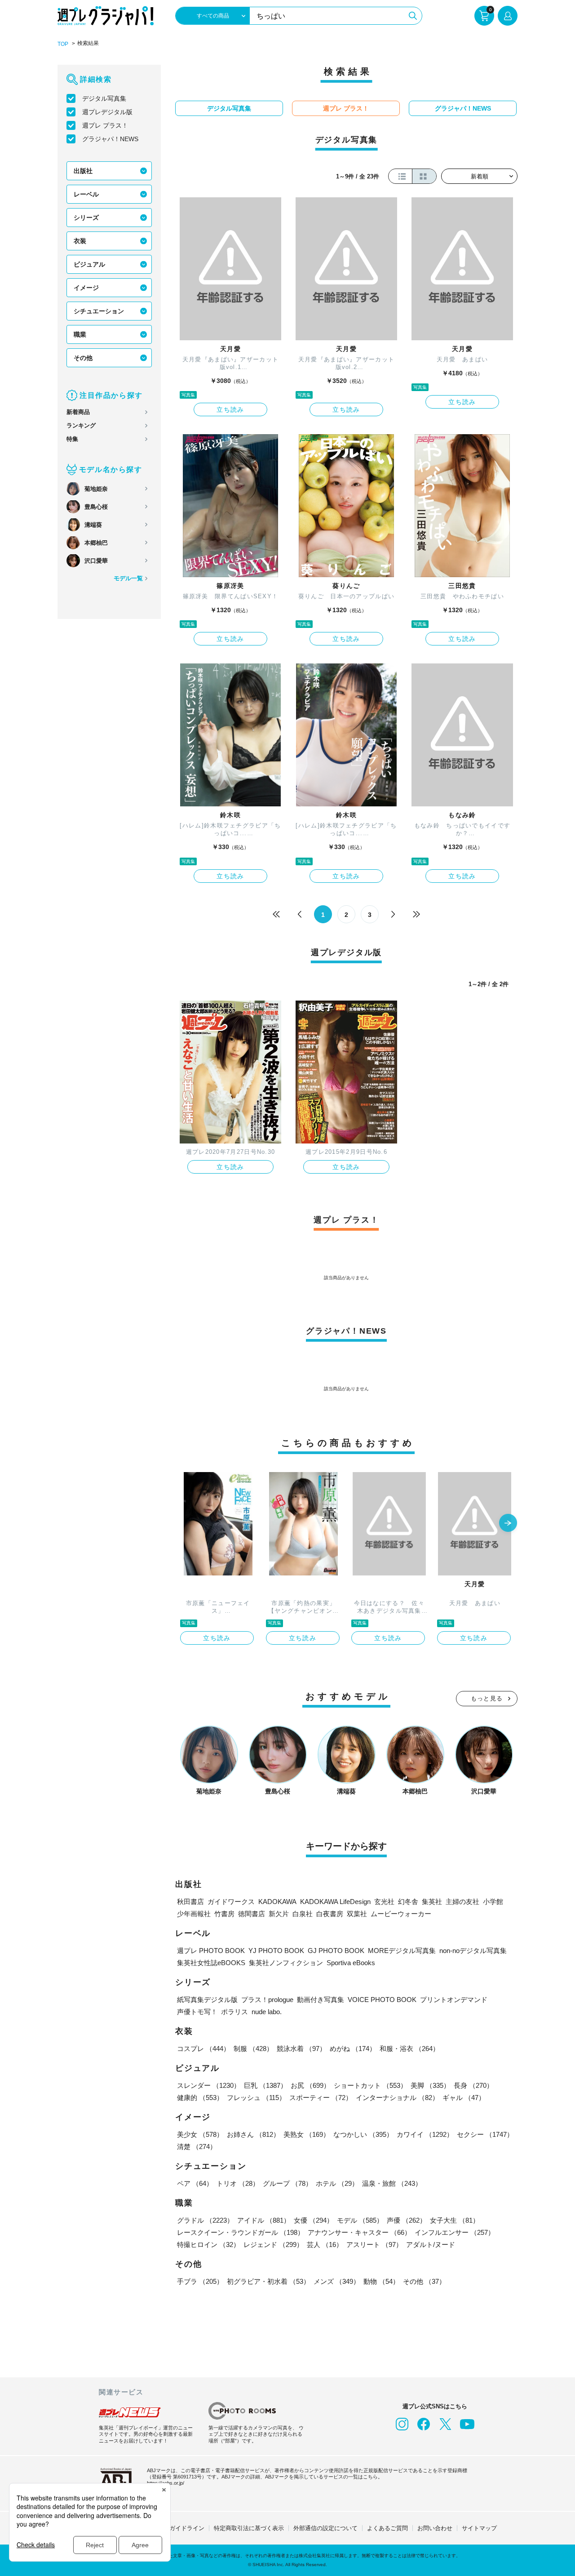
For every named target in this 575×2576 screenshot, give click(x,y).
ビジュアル (89, 264)
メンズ (337, 2281)
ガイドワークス (231, 1902)
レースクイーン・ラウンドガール (241, 2232)
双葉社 (357, 1914)
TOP (63, 44)
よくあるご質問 (387, 2528)
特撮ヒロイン (208, 2245)
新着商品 (78, 412)
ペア (195, 2183)
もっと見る (487, 1698)
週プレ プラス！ (105, 125)
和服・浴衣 (409, 2049)
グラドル (205, 2220)
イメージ (86, 288)
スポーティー (321, 2098)
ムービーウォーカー (401, 1914)
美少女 (200, 2134)
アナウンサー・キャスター (359, 2232)
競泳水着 (301, 2049)
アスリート (374, 2245)
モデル (360, 2220)
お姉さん (253, 2134)
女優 (314, 2220)
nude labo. (267, 2012)
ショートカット (370, 2085)
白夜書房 (330, 1914)
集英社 (432, 1902)
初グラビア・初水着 (268, 2281)
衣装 (80, 241)
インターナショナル (397, 2098)
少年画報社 (194, 1914)
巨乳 (265, 2085)
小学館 (493, 1902)
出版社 (83, 171)
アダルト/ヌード (431, 2245)
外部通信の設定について (325, 2528)
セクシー (485, 2134)
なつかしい (363, 2134)
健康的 (200, 2098)
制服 (253, 2049)
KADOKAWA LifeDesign (335, 1902)
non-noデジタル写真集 (473, 1951)
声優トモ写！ (197, 2012)
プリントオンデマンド (454, 2000)
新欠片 (279, 1914)
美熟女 (307, 2134)
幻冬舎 (408, 1902)
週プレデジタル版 (107, 112)
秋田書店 (190, 1902)
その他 (83, 358)
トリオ (238, 2183)
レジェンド (273, 2245)
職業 (80, 334)
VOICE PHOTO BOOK (382, 2000)
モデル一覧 (128, 578)
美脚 (430, 2085)
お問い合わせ (435, 2528)
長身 (473, 2085)
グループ (287, 2183)
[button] (508, 1524)
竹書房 (224, 1914)
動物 (381, 2281)
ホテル (337, 2183)
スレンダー (209, 2085)
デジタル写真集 (104, 98)
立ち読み (230, 409)
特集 (72, 439)
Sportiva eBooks (351, 1963)
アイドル (264, 2220)
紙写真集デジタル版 (207, 2000)
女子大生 (455, 2220)
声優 (407, 2220)
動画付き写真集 (321, 2000)
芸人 (325, 2245)
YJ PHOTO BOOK (276, 1951)
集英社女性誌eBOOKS (211, 1963)
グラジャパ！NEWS (110, 139)
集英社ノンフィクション (286, 1963)
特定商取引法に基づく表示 (249, 2528)
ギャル (464, 2098)
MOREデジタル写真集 (402, 1951)
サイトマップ (479, 2528)
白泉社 (303, 1914)
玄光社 (384, 1902)
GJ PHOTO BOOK (336, 1951)
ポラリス (234, 2012)
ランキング (81, 425)
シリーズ (86, 218)
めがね (353, 2049)
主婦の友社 (462, 1902)
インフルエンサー (455, 2232)
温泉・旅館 (392, 2183)
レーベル (86, 194)
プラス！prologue (267, 2000)
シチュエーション (99, 311)
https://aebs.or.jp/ (166, 2483)
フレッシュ (256, 2098)
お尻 (310, 2085)
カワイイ (425, 2134)
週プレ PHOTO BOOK (211, 1951)
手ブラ (200, 2281)
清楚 (197, 2147)
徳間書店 (252, 1914)
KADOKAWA (277, 1902)
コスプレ (203, 2049)
